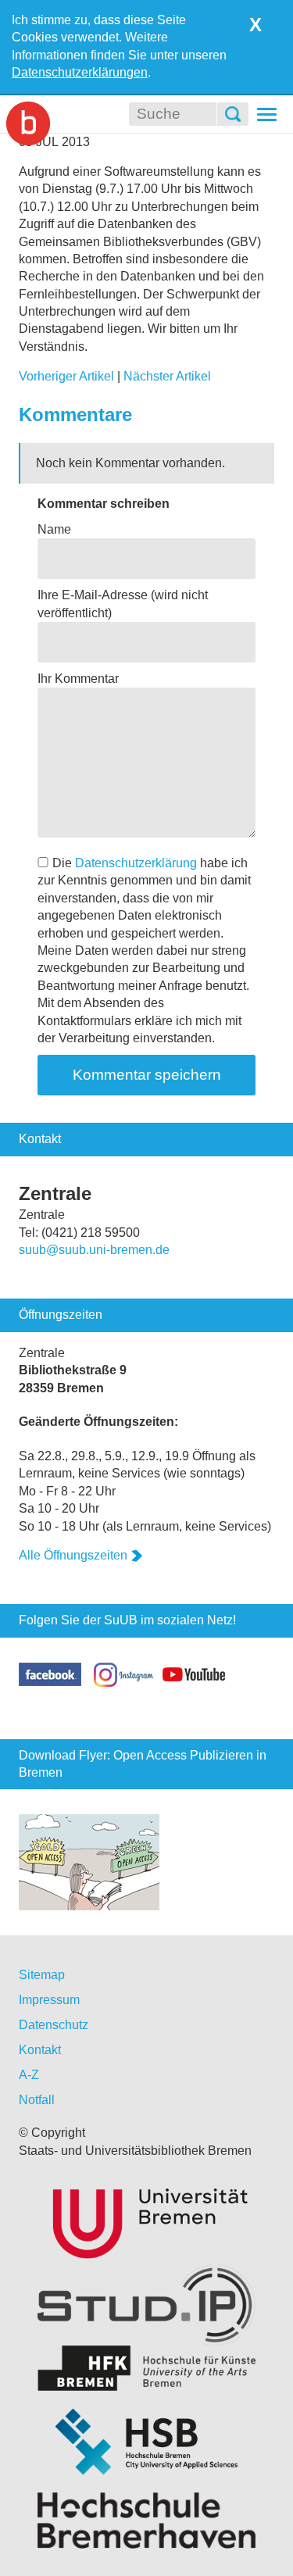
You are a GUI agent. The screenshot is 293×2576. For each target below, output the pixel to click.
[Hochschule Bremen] (146, 2442)
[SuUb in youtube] (194, 1673)
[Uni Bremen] (146, 2221)
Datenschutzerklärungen (80, 72)
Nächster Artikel (167, 376)
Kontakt (40, 2050)
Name (54, 529)
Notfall (37, 2100)
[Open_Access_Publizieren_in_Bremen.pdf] (89, 1861)
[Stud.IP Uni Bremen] (146, 2305)
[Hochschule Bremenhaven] (146, 2521)
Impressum (49, 2000)
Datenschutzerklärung (136, 863)
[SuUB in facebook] (56, 1673)
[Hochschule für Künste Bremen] (146, 2369)
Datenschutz (54, 2025)
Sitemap (42, 1975)
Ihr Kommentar (78, 679)
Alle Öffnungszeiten (73, 1555)
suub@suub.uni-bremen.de (94, 1250)
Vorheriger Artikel (66, 376)
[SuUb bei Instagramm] (125, 1673)
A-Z (29, 2075)
